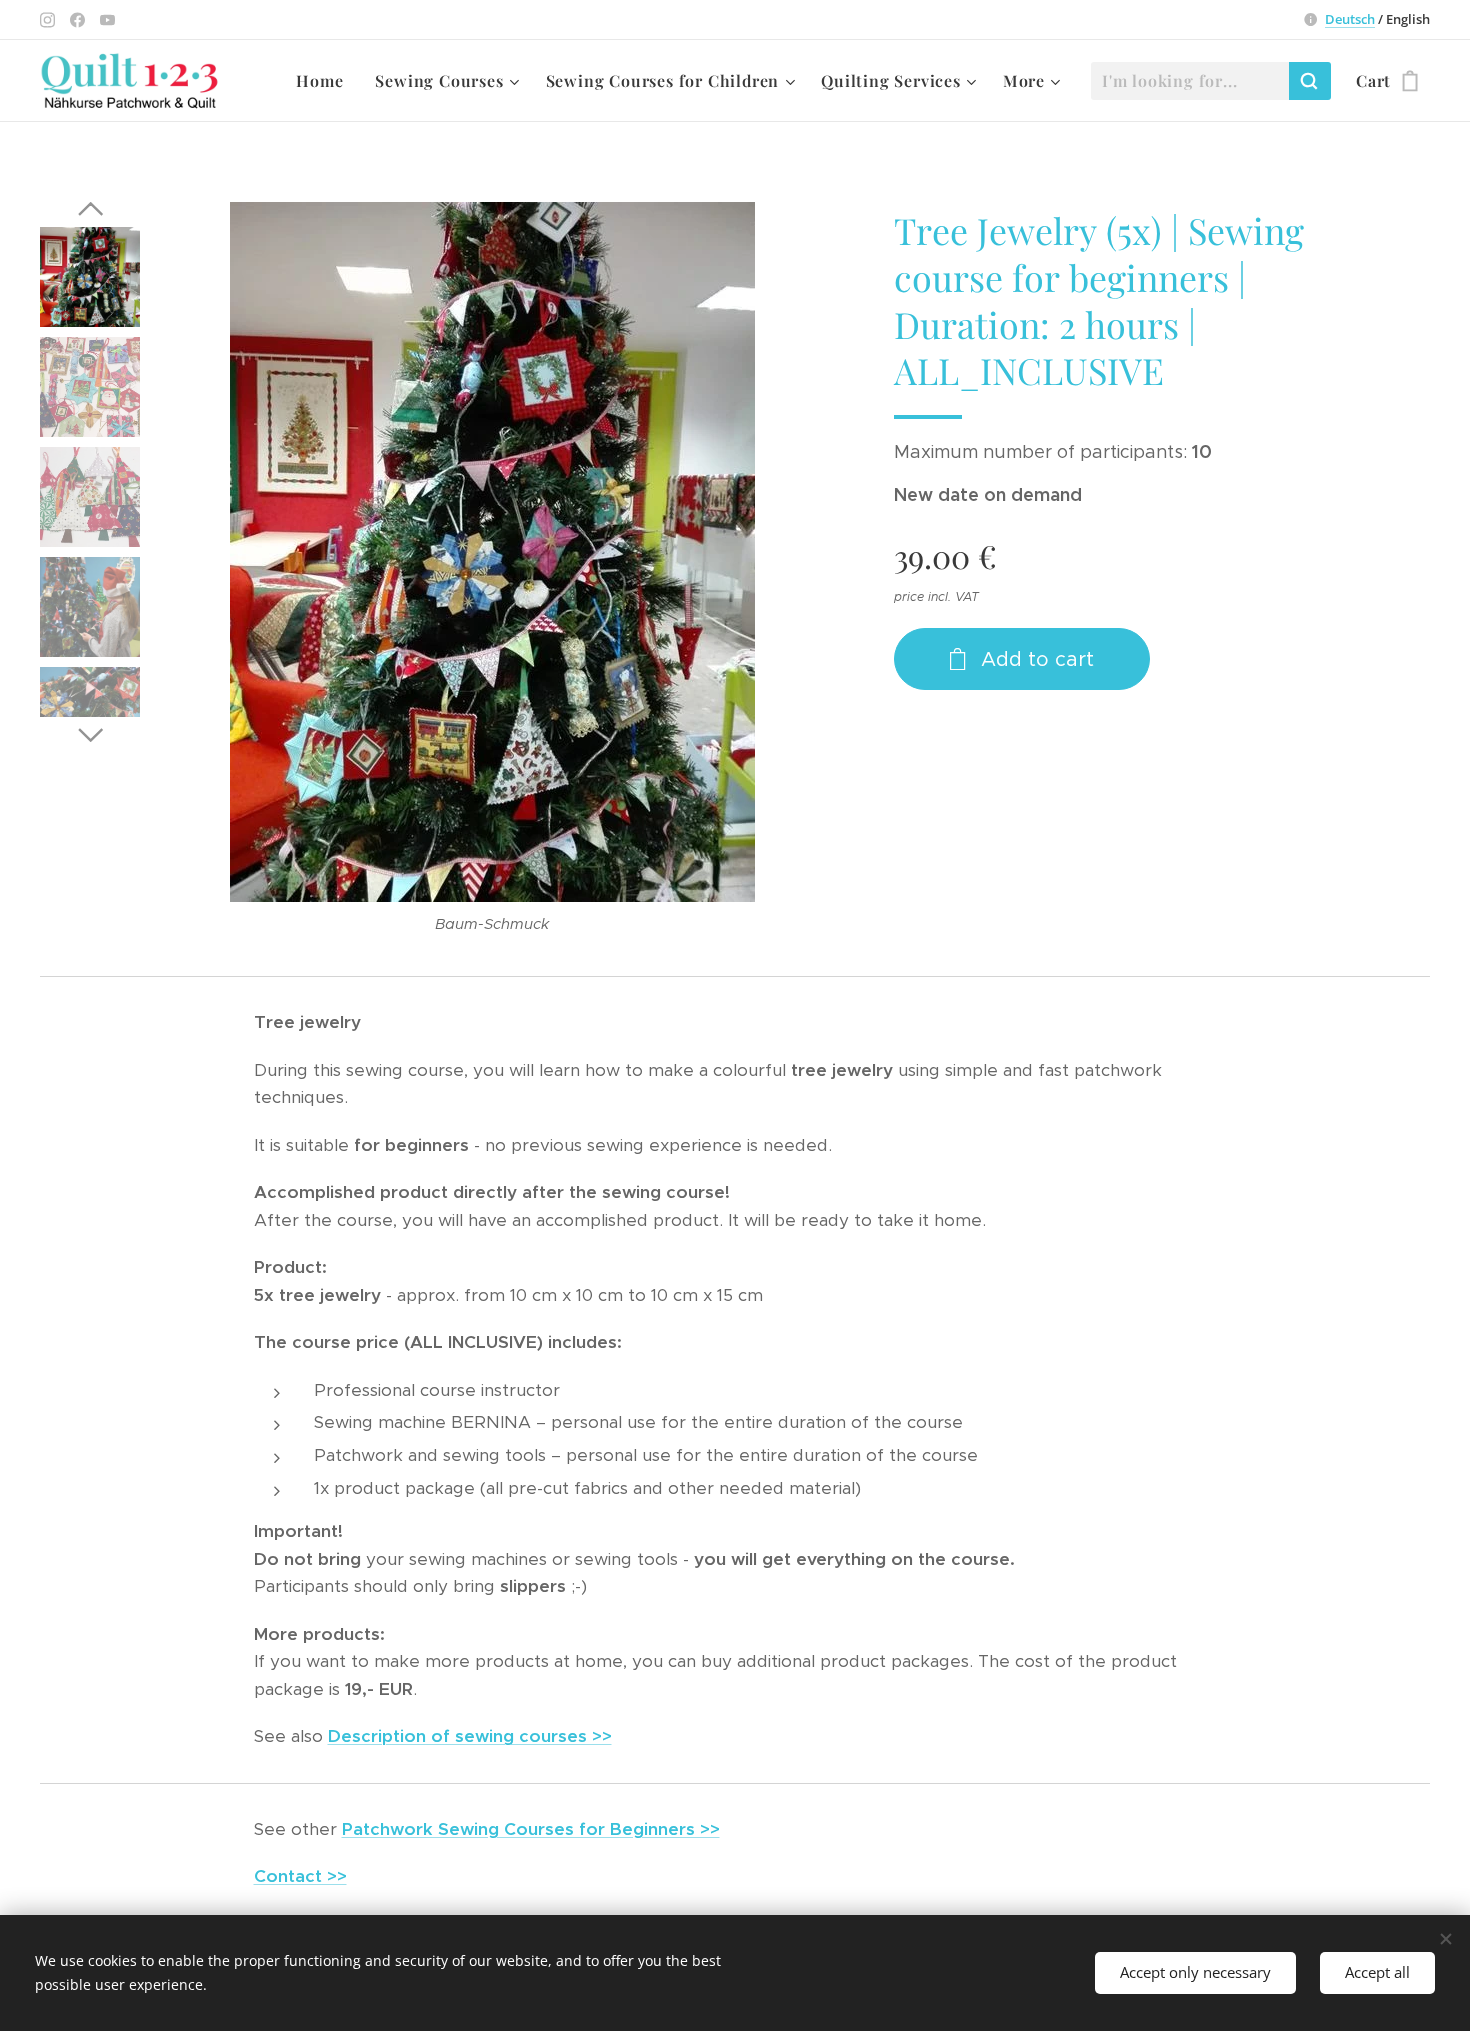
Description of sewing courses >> (470, 1736)
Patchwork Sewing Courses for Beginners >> (531, 1829)
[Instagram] (47, 20)
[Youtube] (107, 20)
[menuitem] (325, 81)
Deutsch (1350, 19)
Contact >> (300, 1876)
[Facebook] (77, 20)
